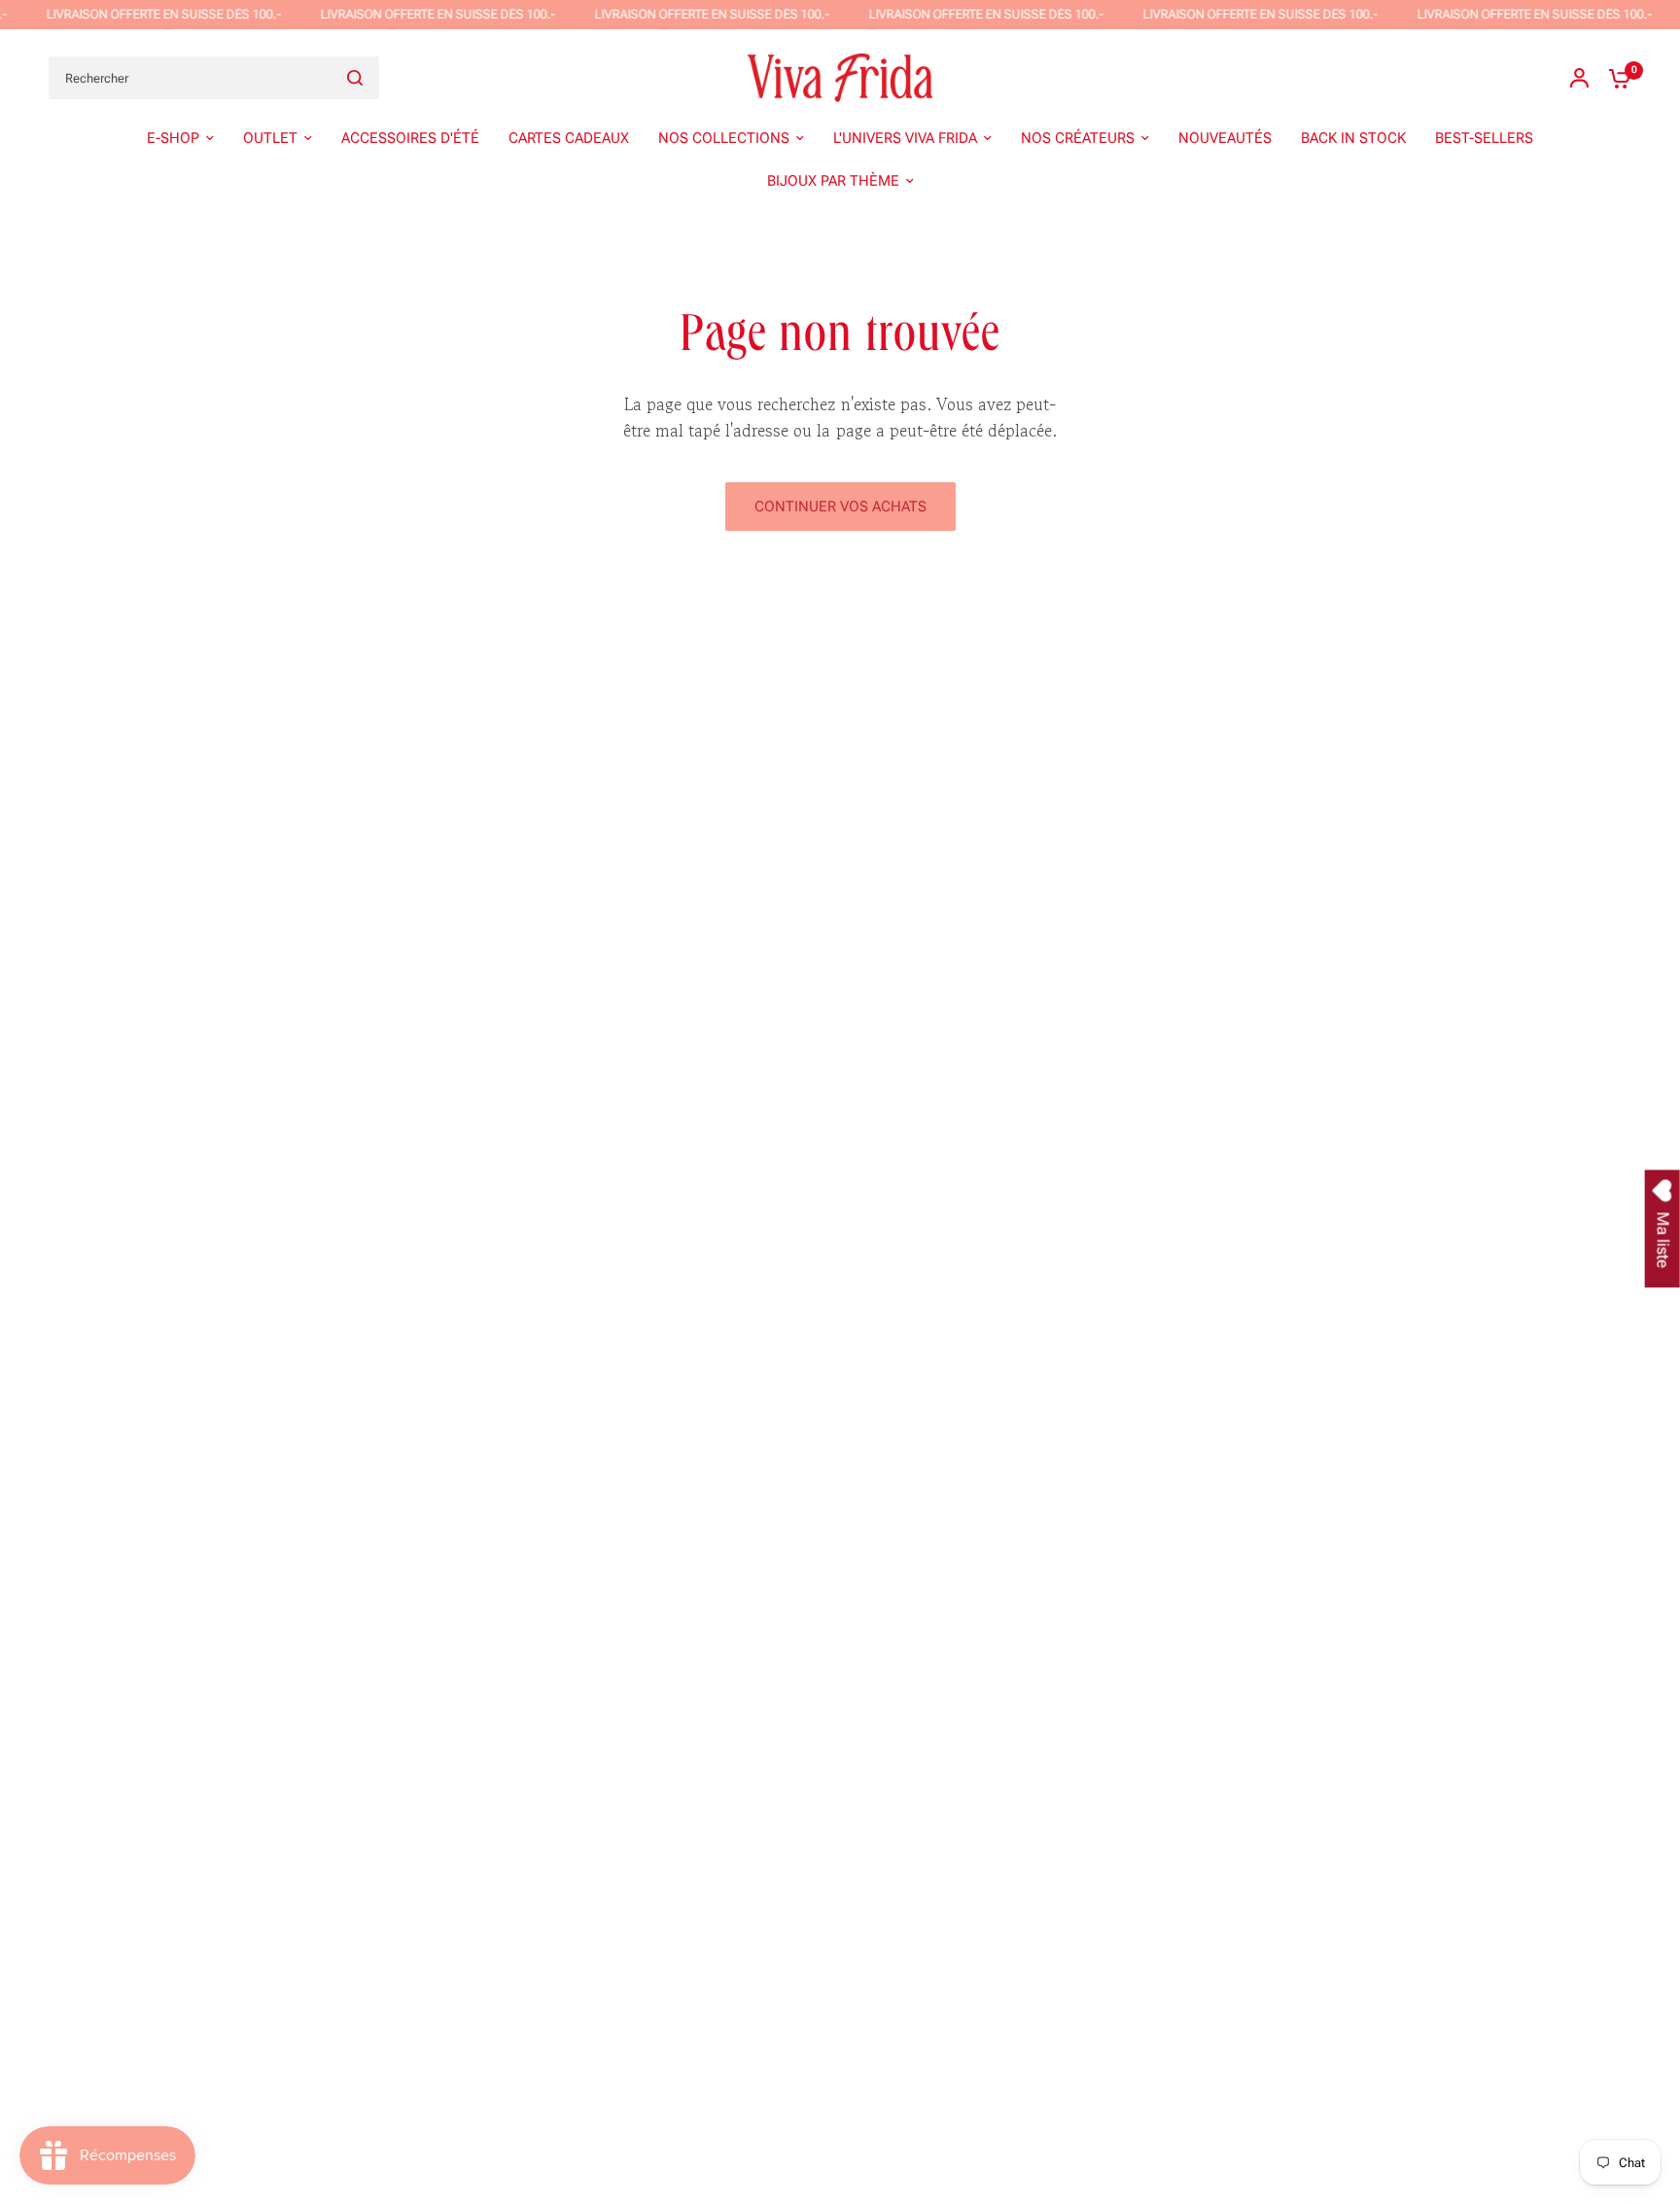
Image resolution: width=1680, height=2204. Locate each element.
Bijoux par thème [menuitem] (833, 181)
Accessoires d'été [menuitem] (410, 138)
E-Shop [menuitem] (173, 138)
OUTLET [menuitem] (270, 138)
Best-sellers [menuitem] (1484, 138)
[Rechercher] (355, 78)
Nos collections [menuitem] (724, 138)
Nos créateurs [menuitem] (1078, 138)
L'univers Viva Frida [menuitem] (905, 138)
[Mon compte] (1579, 78)
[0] (1615, 78)
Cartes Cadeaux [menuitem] (569, 138)
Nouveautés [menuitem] (1225, 138)
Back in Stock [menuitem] (1353, 138)
